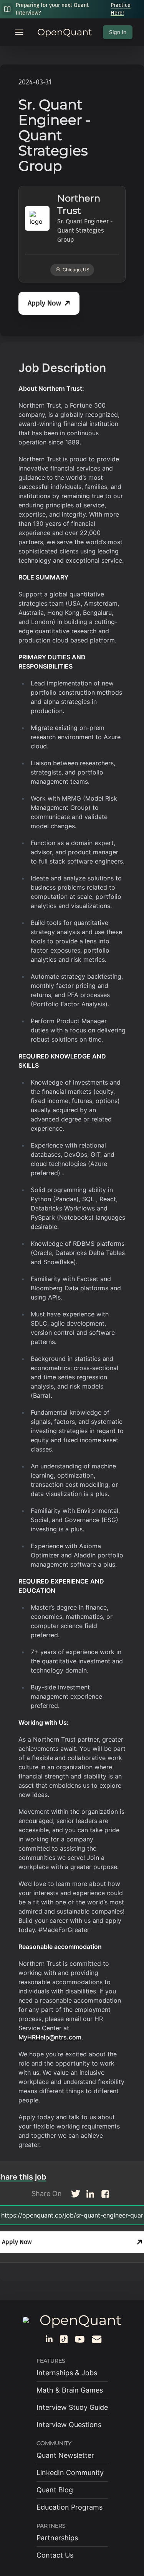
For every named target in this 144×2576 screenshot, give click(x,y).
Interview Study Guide (72, 2407)
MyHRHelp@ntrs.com (50, 2037)
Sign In (118, 32)
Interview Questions (69, 2425)
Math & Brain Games (70, 2390)
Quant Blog (55, 2490)
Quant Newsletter (65, 2455)
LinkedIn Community (70, 2473)
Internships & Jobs (67, 2373)
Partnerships (57, 2538)
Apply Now (44, 303)
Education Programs (70, 2507)
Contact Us (55, 2555)
